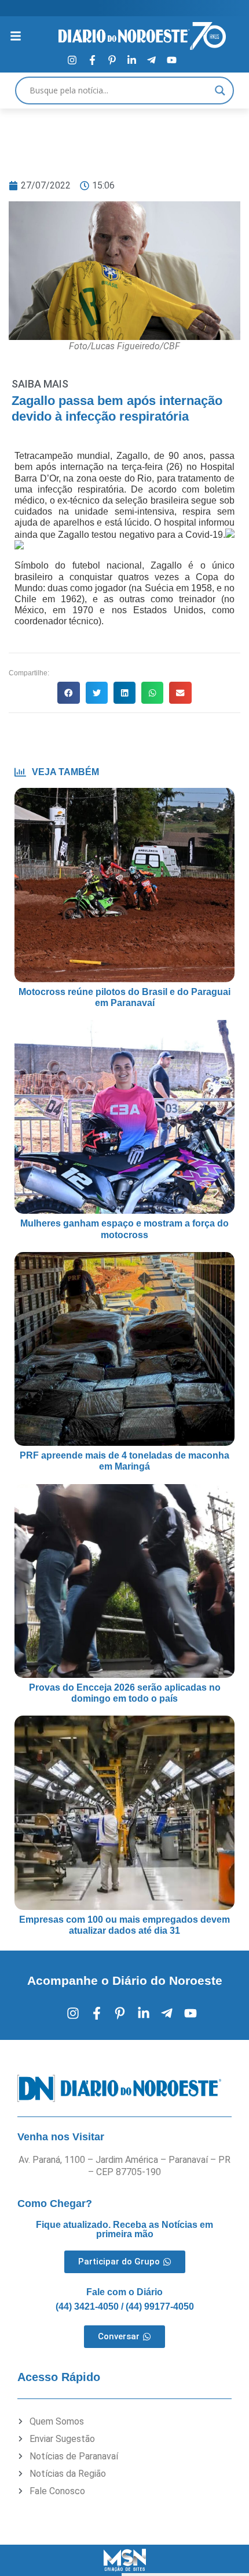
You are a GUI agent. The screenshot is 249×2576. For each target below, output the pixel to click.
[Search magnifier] (220, 91)
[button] (68, 693)
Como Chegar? (55, 2204)
